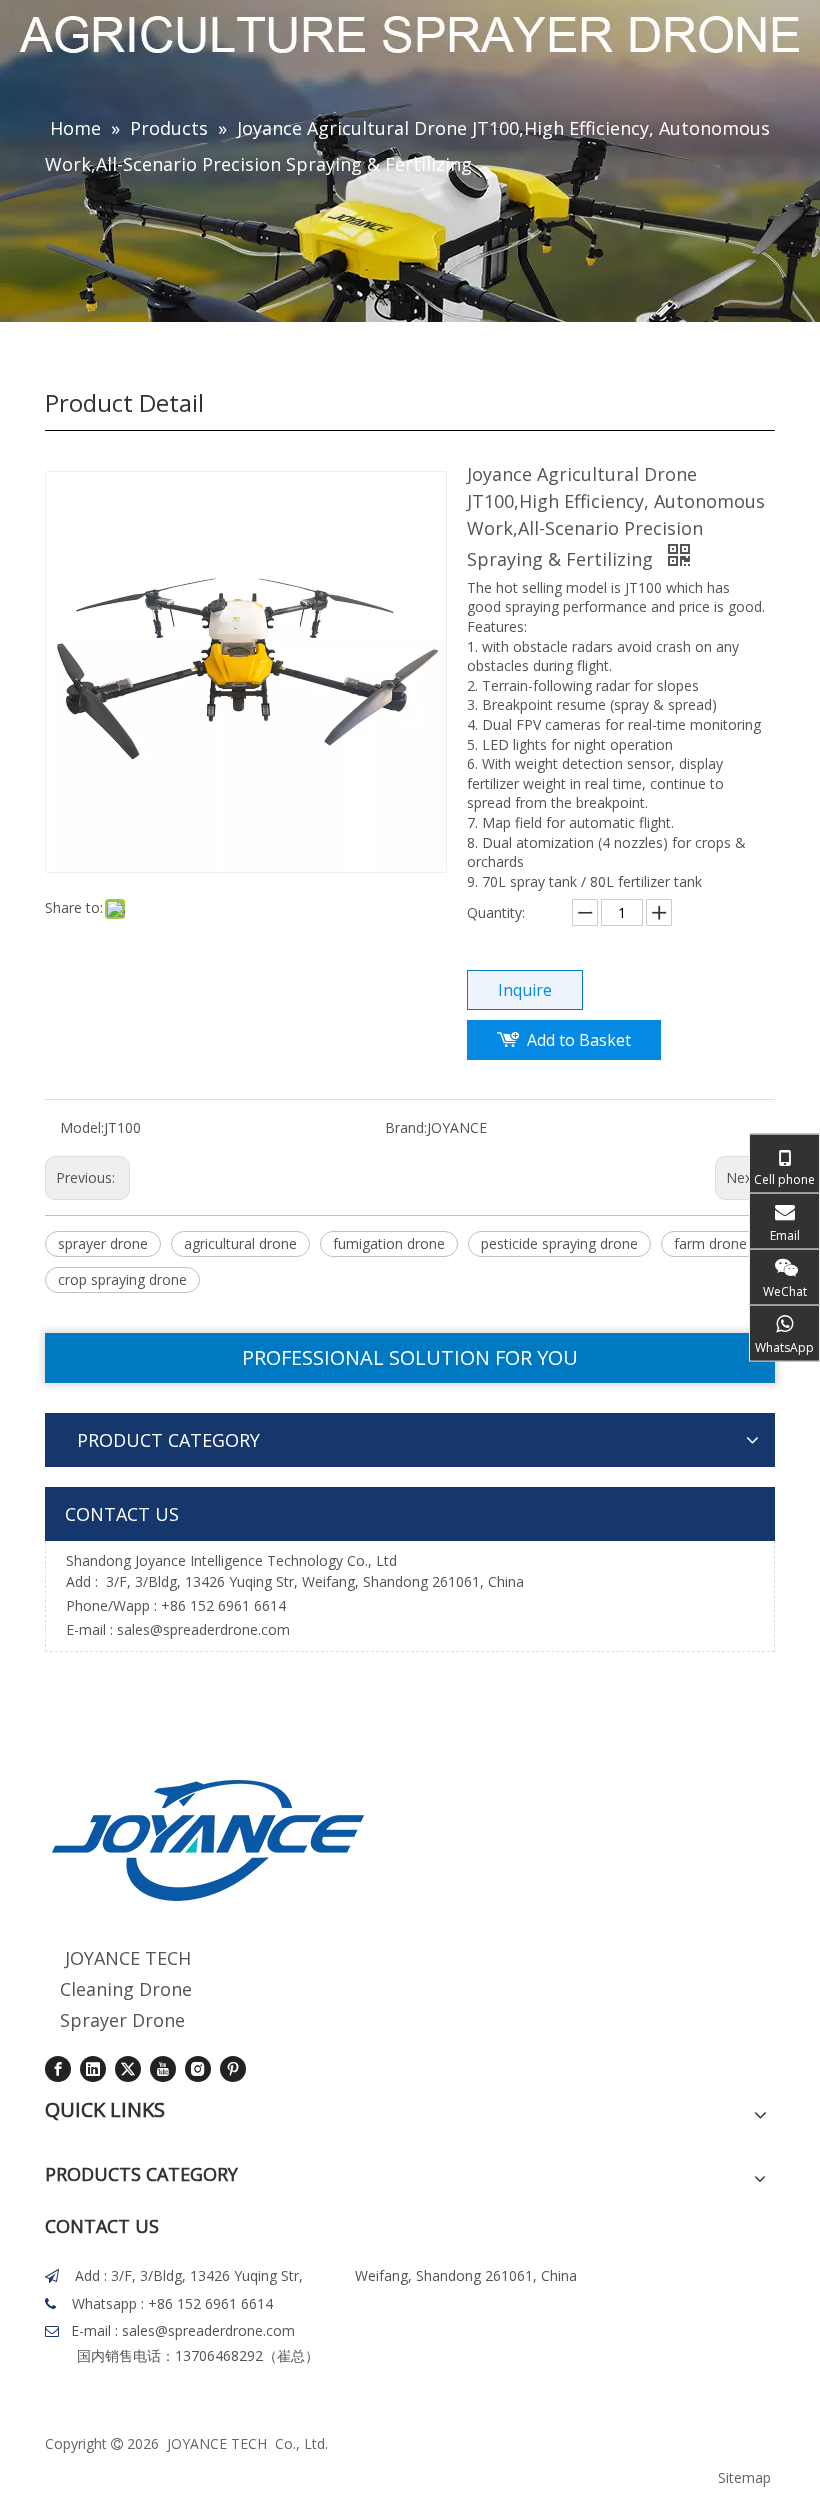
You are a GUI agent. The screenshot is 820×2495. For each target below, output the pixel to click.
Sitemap (744, 2477)
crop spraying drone (122, 1279)
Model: (82, 1127)
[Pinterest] (233, 2068)
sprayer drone (103, 1243)
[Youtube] (163, 2068)
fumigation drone (389, 1243)
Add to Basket (579, 1040)
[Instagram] (198, 2068)
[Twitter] (128, 2068)
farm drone (710, 1243)
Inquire (525, 990)
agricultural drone (240, 1243)
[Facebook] (58, 2068)
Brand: (406, 1127)
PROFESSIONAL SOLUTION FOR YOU (410, 1357)
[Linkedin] (93, 2068)
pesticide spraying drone (559, 1243)
